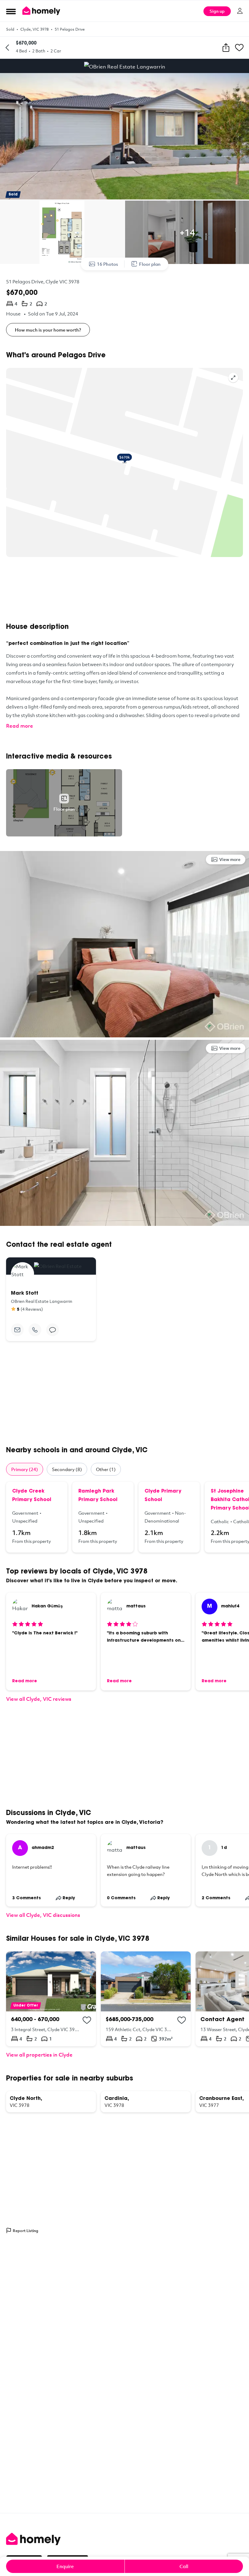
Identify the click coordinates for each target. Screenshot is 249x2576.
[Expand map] (233, 378)
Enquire (65, 2566)
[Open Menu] (11, 11)
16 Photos (107, 264)
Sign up (217, 11)
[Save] (239, 48)
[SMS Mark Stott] (53, 1330)
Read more (20, 726)
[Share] (226, 48)
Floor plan (150, 264)
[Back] (7, 48)
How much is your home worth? (48, 330)
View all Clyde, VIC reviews (39, 1699)
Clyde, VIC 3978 (34, 29)
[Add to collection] (87, 2020)
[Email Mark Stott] (17, 1330)
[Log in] (240, 11)
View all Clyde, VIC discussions (43, 1915)
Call (184, 2566)
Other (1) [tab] (106, 1469)
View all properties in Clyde (39, 2055)
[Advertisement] (124, 590)
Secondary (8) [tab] (67, 1469)
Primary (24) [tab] (25, 1469)
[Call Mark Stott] (35, 1330)
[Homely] (124, 2539)
